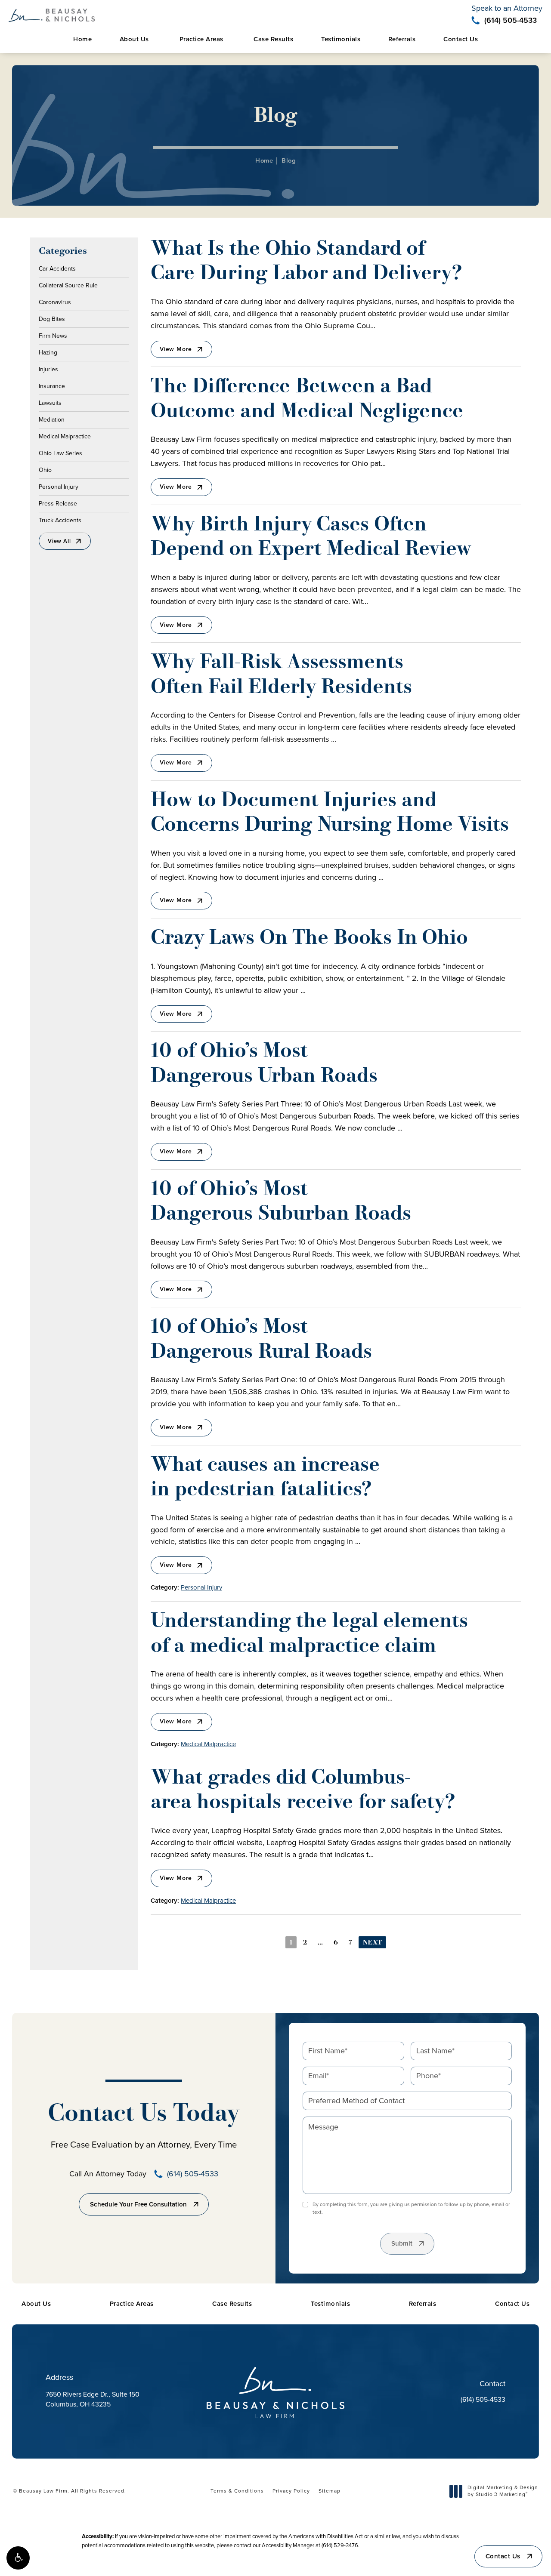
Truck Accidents (60, 520)
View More (176, 349)
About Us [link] (134, 39)
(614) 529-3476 (340, 2545)
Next (372, 1943)
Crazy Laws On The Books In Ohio (309, 939)
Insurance (52, 385)
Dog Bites (52, 318)
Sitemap (330, 2491)
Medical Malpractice (65, 436)
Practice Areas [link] (201, 39)
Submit (402, 2243)
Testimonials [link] (341, 39)
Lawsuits (50, 402)
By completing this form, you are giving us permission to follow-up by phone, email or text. (411, 2208)
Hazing (48, 352)
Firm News (53, 335)
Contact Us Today (144, 2115)
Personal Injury (59, 486)
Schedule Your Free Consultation (138, 2204)
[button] (18, 2558)
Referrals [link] (402, 39)
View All (59, 541)
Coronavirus (55, 302)
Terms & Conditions (237, 2491)
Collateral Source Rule (68, 285)
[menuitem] (82, 39)
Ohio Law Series (60, 453)
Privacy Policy (291, 2491)
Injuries (48, 369)
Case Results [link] (273, 39)
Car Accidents (57, 269)
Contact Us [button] (503, 2556)
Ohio (45, 469)
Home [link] (82, 39)
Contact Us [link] (461, 39)
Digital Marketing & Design (503, 2491)
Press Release (58, 503)
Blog (289, 160)
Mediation (52, 419)
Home (264, 160)
